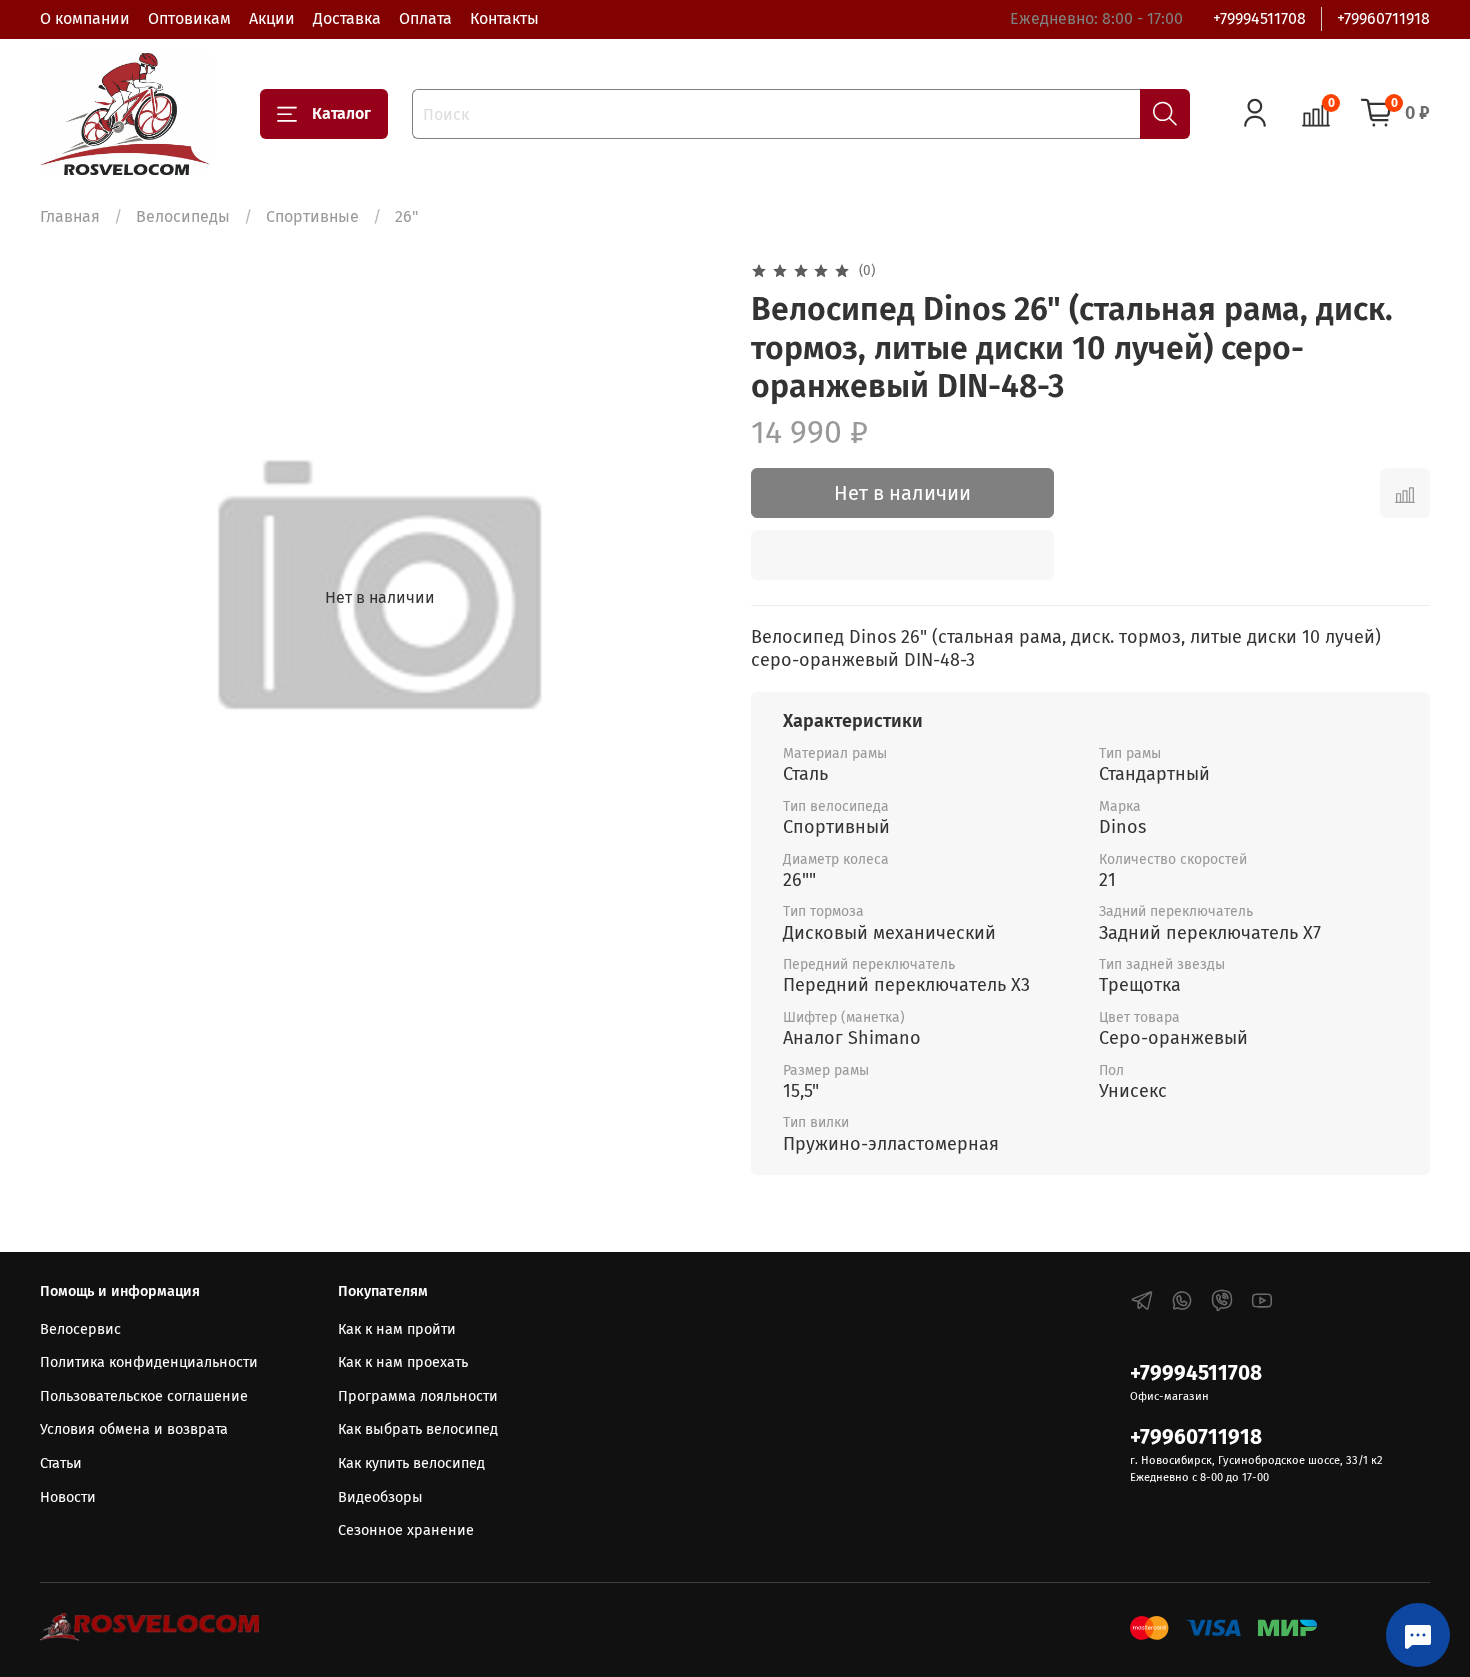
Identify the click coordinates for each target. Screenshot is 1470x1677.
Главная (70, 216)
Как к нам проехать (403, 1362)
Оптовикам (189, 18)
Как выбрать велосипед (418, 1429)
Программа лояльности (418, 1396)
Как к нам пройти (397, 1329)
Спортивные (312, 216)
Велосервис (80, 1329)
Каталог (341, 113)
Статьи (61, 1463)
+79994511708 (1259, 18)
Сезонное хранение (406, 1530)
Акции (272, 18)
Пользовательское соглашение (144, 1396)
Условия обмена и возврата (134, 1429)
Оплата (425, 18)
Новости (68, 1497)
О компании (85, 18)
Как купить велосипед (411, 1463)
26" (406, 216)
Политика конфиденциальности (149, 1362)
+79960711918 (1383, 18)
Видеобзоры (380, 1497)
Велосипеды (183, 216)
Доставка (347, 18)
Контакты (504, 18)
